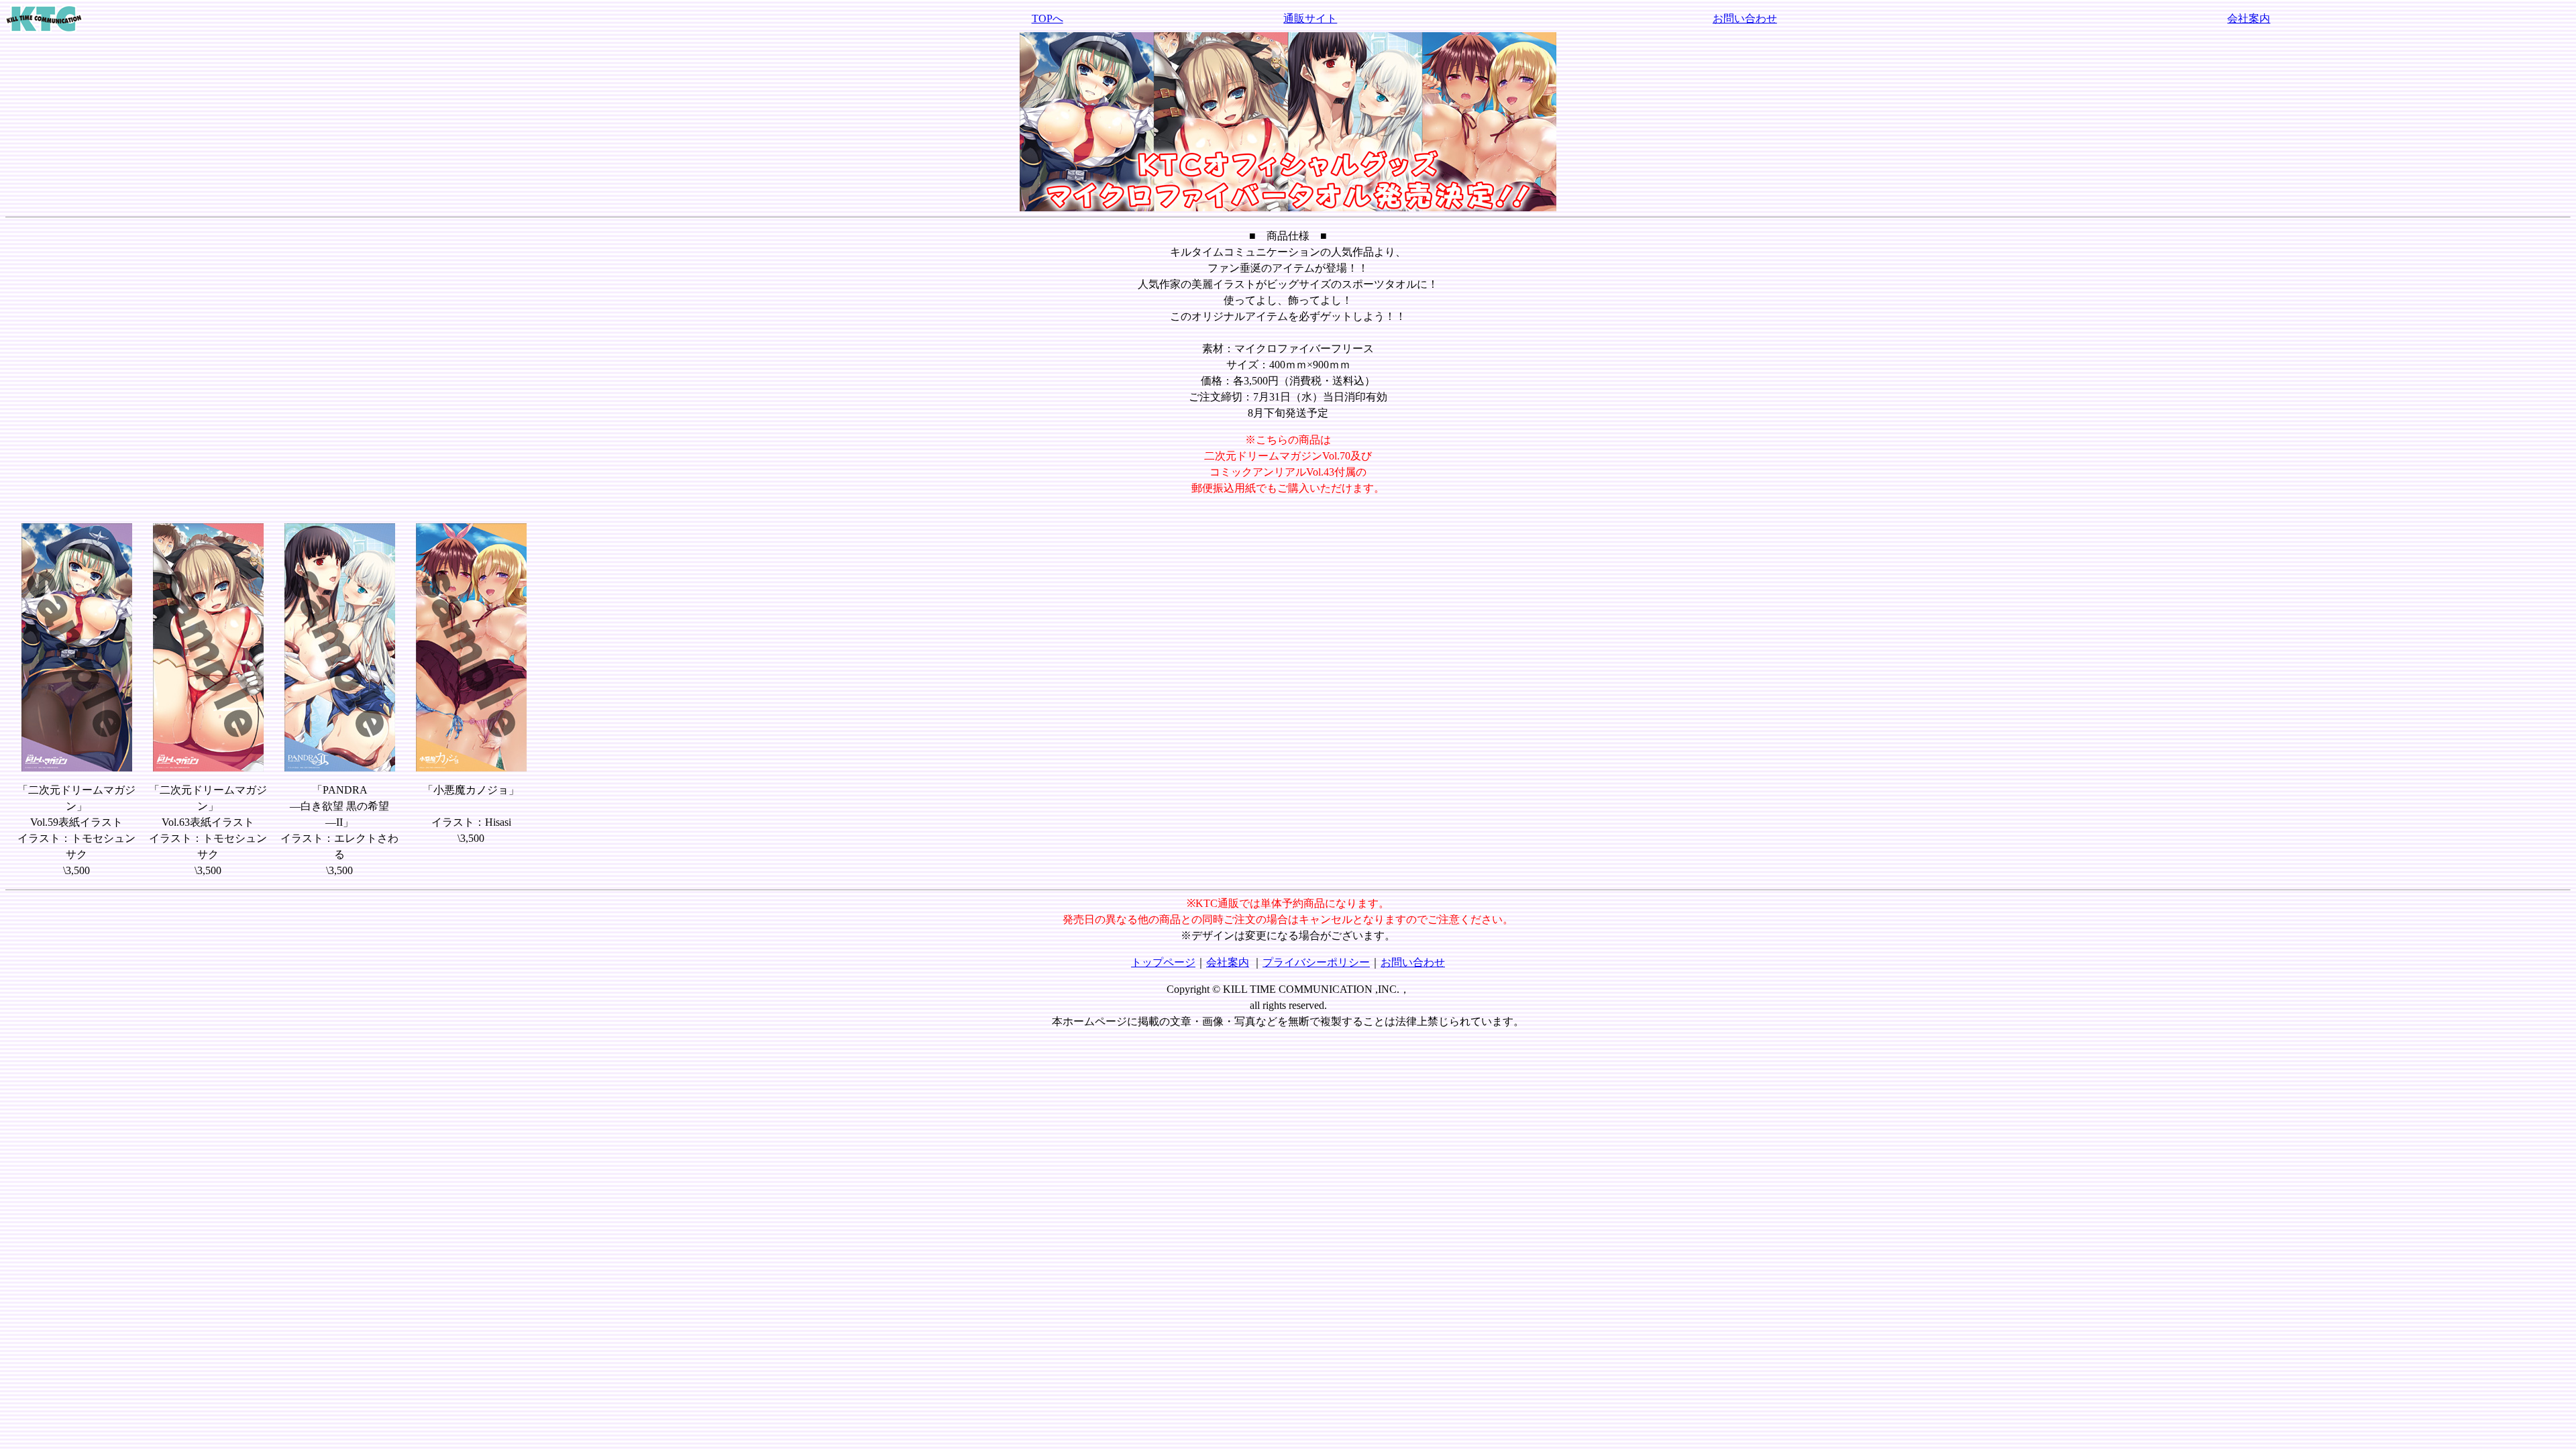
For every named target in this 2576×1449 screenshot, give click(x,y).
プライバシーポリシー (1316, 962)
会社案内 (2249, 18)
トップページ (1163, 962)
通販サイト (1310, 18)
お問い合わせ (1745, 18)
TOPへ (1048, 18)
